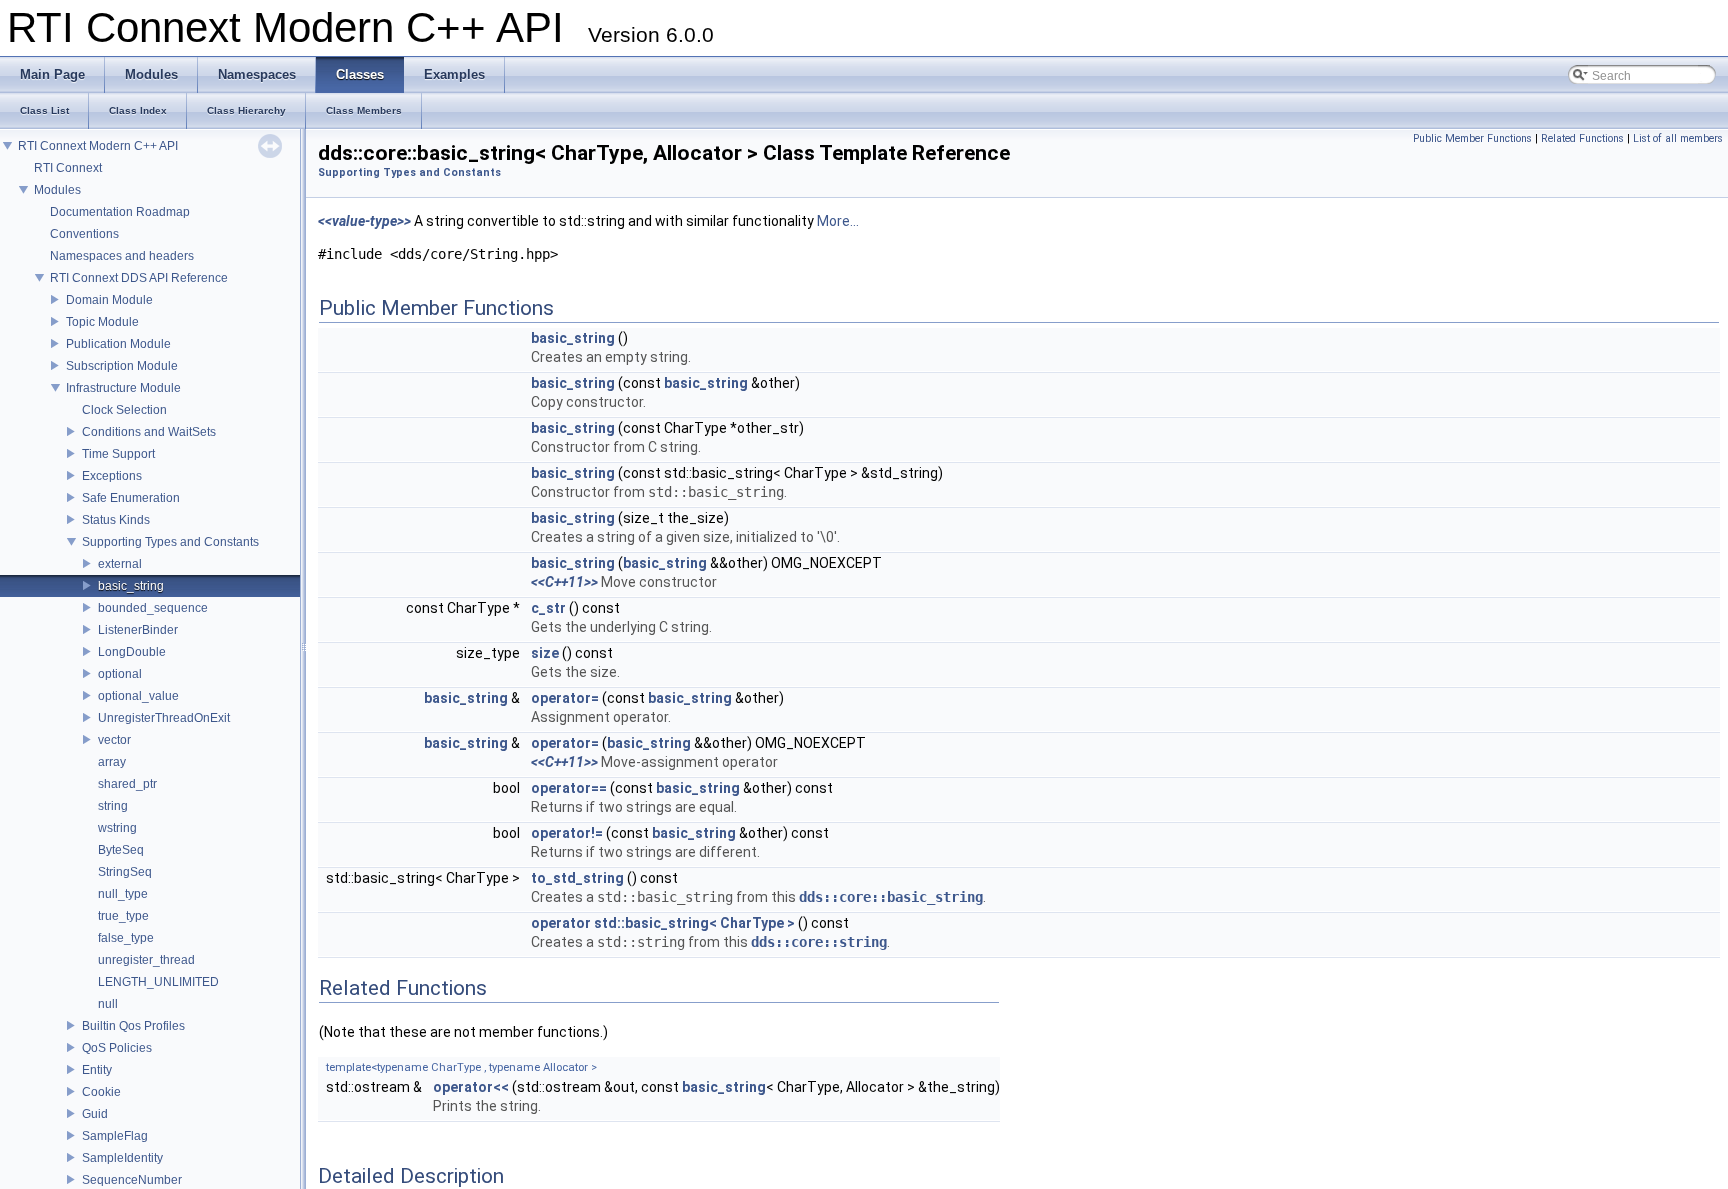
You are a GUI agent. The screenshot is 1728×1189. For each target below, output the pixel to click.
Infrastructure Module (123, 388)
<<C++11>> (564, 582)
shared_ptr (127, 784)
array (112, 762)
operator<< (471, 1087)
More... (838, 221)
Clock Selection (124, 410)
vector (114, 740)
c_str (548, 608)
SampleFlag (115, 1136)
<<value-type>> (364, 221)
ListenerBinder (138, 630)
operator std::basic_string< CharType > (663, 923)
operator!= (567, 833)
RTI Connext (68, 168)
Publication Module (118, 344)
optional (120, 674)
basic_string (131, 586)
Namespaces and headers (122, 256)
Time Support (118, 454)
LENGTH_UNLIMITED (158, 982)
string (113, 806)
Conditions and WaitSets (149, 432)
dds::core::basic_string (891, 897)
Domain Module (109, 300)
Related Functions (1582, 138)
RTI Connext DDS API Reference (139, 278)
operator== (569, 788)
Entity (97, 1070)
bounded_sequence (153, 608)
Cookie (101, 1092)
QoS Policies (117, 1048)
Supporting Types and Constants (170, 542)
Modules (57, 190)
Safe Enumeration (131, 498)
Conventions (84, 234)
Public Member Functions (1472, 138)
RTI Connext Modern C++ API (98, 146)
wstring (117, 828)
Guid (95, 1114)
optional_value (138, 696)
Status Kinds (116, 520)
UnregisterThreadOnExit (164, 718)
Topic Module (102, 322)
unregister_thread (146, 960)
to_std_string (577, 878)
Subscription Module (122, 366)
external (120, 564)
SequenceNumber (132, 1180)
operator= (565, 698)
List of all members (1678, 138)
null (108, 1004)
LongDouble (132, 652)
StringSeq (125, 872)
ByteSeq (121, 850)
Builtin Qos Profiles (133, 1026)
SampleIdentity (122, 1158)
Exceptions (112, 476)
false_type (126, 938)
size (545, 653)
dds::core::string (819, 942)
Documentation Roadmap (120, 212)
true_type (123, 916)
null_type (123, 894)
